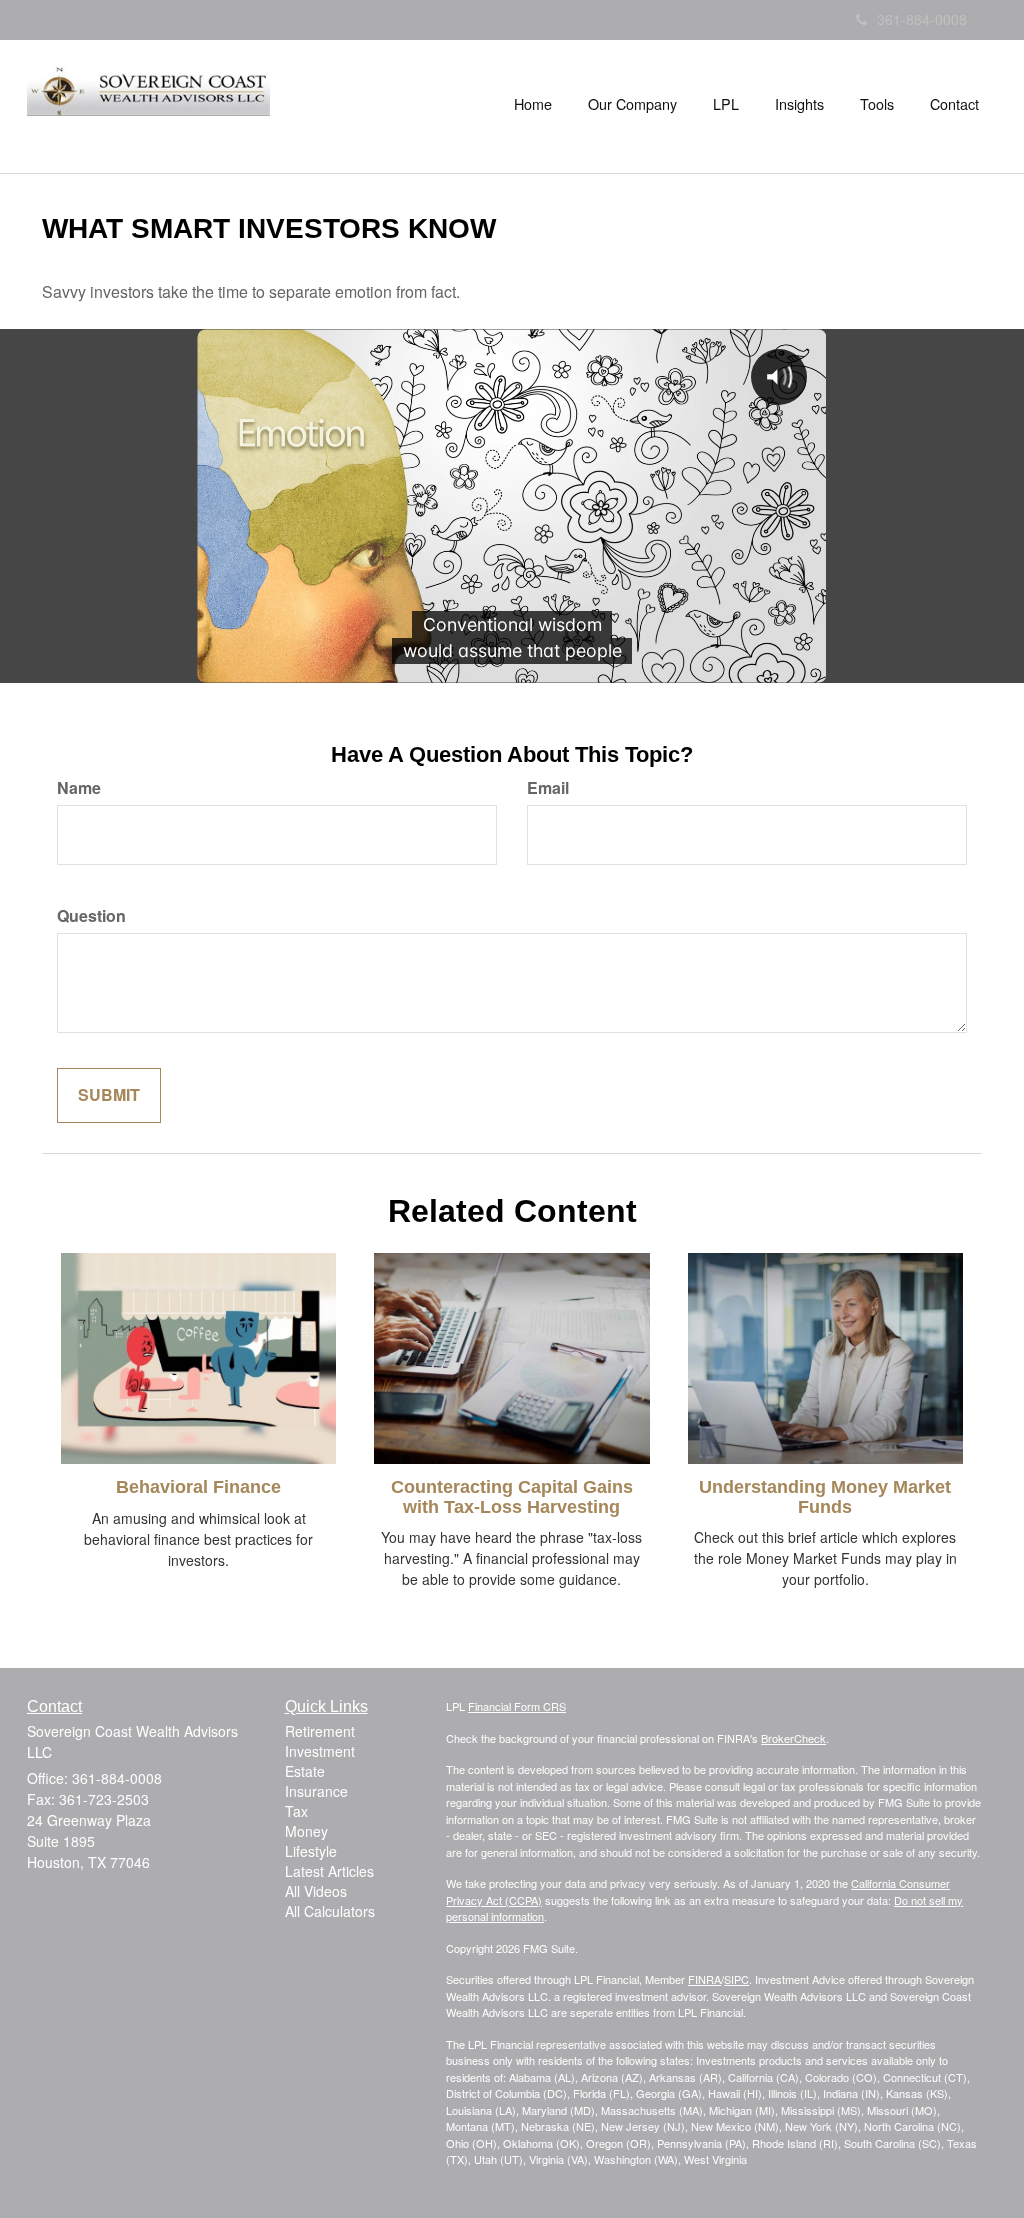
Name (79, 788)
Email (548, 788)
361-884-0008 (922, 19)
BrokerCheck (793, 1738)
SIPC (736, 1979)
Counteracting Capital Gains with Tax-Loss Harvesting (512, 1497)
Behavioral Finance (198, 1487)
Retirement (320, 1731)
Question (91, 916)
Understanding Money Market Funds (825, 1497)
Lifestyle (311, 1851)
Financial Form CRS (517, 1706)
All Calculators (330, 1911)
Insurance (316, 1791)
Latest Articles (329, 1871)
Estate (305, 1771)
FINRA (704, 1979)
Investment (320, 1751)
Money (306, 1831)
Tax (296, 1811)
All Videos (316, 1891)
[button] (632, 104)
